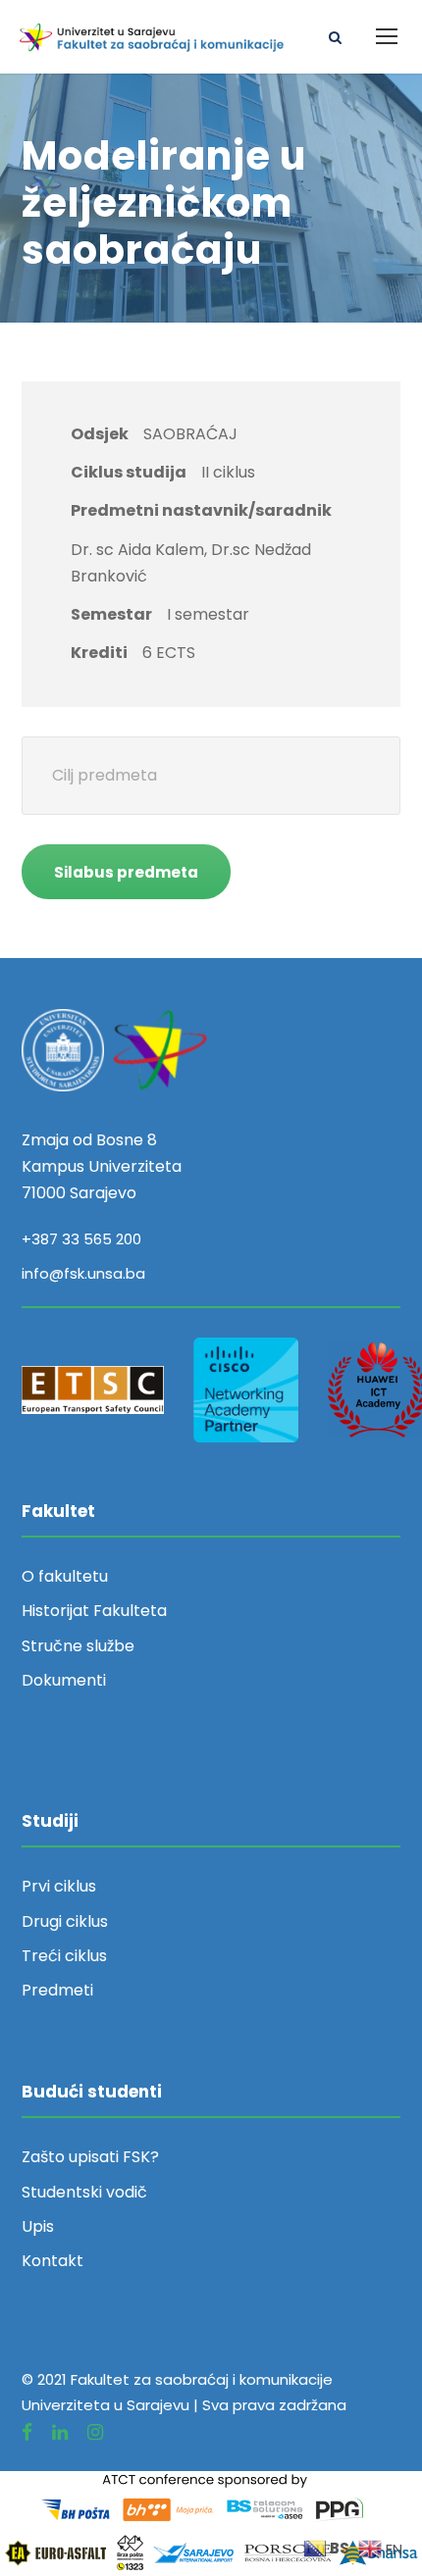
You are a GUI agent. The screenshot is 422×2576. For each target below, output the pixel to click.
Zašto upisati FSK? (90, 2157)
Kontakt (53, 2261)
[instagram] (95, 2432)
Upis (38, 2226)
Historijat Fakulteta (94, 1611)
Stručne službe (78, 1646)
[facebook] (27, 2432)
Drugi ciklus (65, 1921)
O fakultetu (65, 1576)
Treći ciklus (64, 1956)
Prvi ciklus (59, 1886)
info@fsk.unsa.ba (83, 1273)
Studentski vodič (84, 2192)
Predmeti (57, 1990)
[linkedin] (60, 2432)
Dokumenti (64, 1680)
